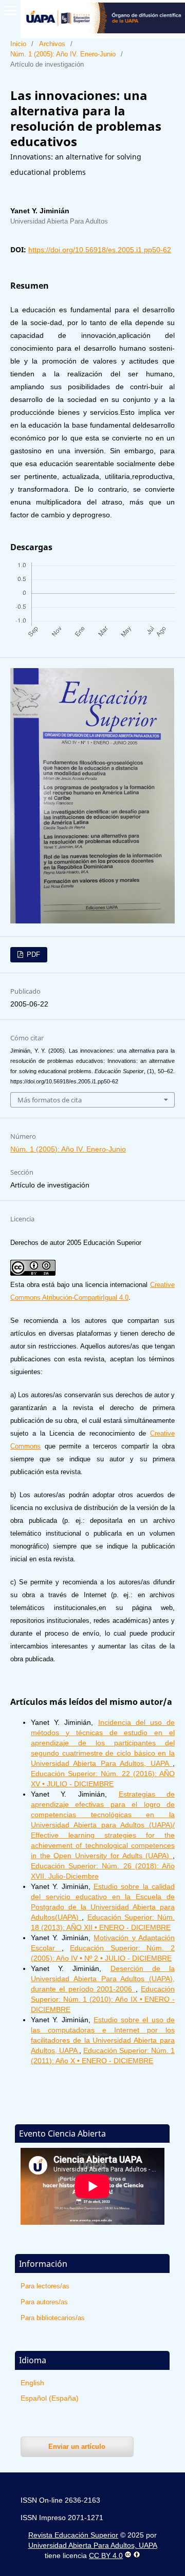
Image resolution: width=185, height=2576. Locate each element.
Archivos (52, 44)
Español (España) (50, 2398)
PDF (32, 954)
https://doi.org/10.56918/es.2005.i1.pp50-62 (100, 250)
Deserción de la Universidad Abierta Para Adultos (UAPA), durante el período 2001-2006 (103, 1979)
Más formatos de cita (50, 1100)
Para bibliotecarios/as (53, 2318)
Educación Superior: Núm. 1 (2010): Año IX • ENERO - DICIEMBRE (103, 1999)
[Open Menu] (10, 10)
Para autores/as (44, 2302)
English (32, 2383)
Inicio (18, 44)
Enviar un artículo (77, 2447)
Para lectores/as (45, 2286)
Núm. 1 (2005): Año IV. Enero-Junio (63, 54)
